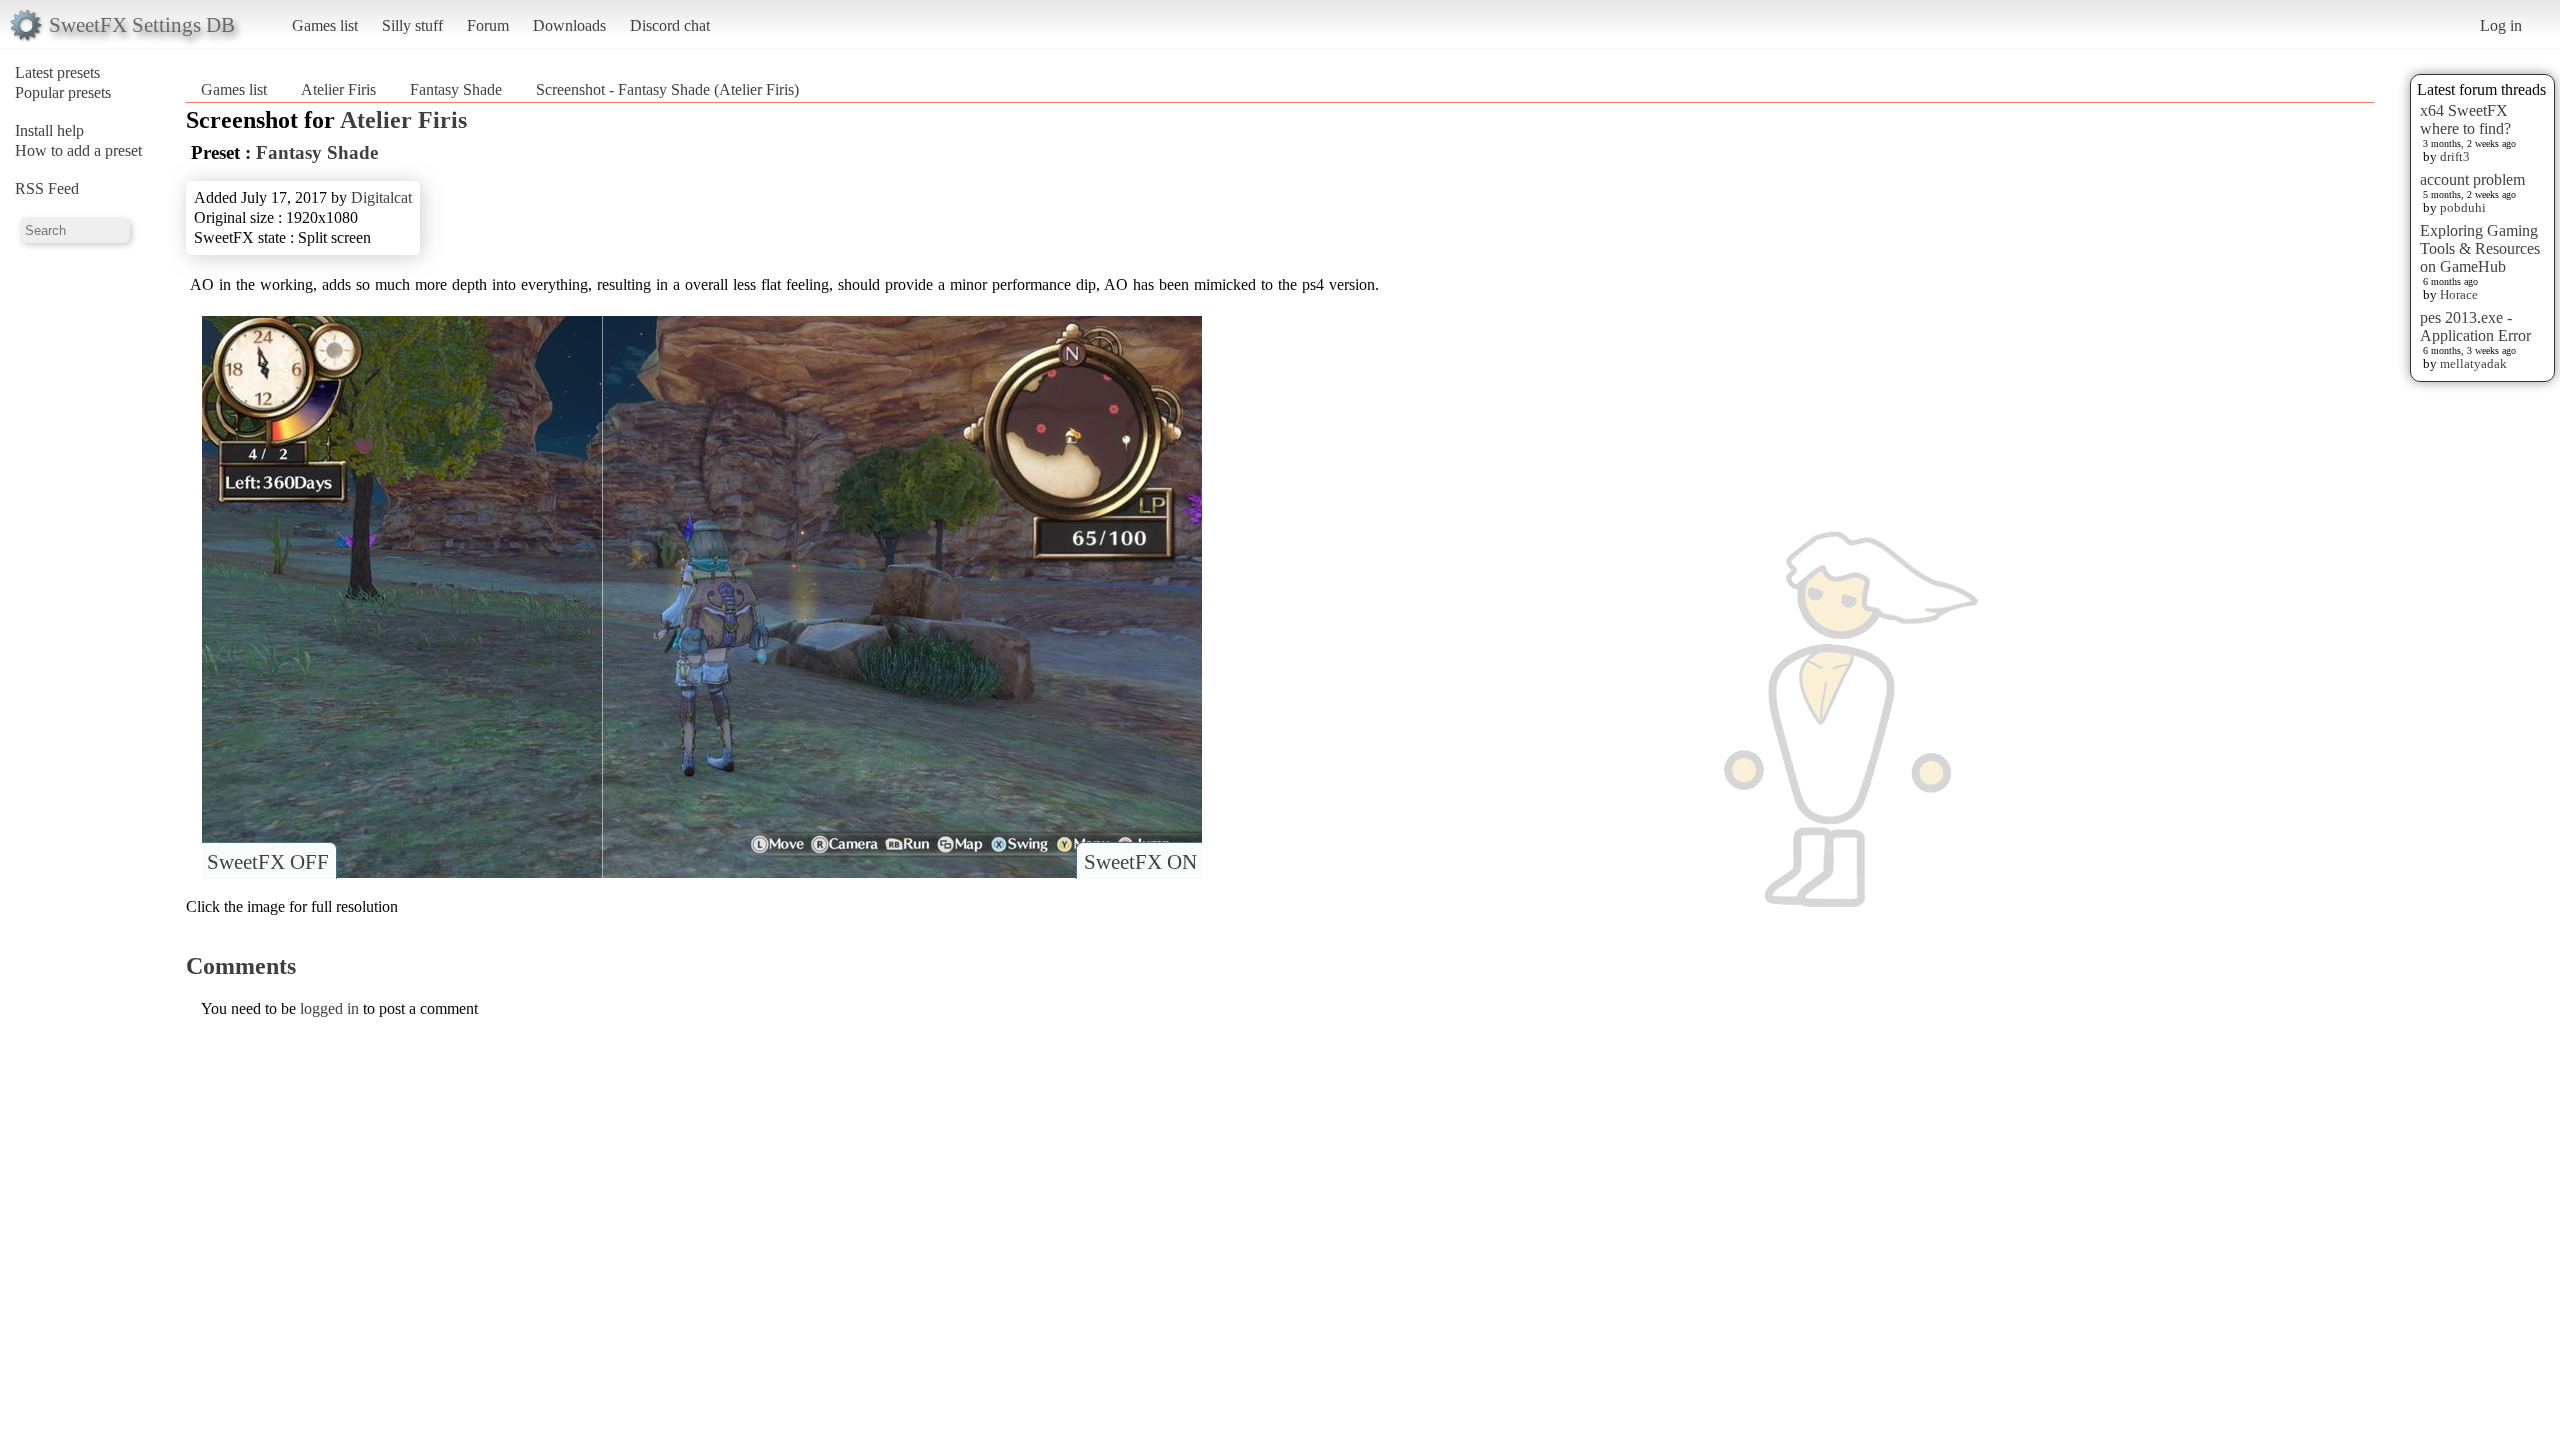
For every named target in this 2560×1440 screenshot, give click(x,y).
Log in (2501, 25)
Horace (2459, 294)
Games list (325, 25)
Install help (49, 130)
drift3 (2455, 156)
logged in (329, 1008)
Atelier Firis (338, 89)
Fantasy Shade (456, 89)
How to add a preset (78, 150)
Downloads (569, 25)
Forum (488, 25)
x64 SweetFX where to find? (2465, 119)
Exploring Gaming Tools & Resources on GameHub (2480, 248)
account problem (2472, 179)
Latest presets (57, 72)
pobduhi (2463, 207)
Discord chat (670, 25)
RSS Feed (47, 188)
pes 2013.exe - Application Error (2475, 326)
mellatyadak (2473, 363)
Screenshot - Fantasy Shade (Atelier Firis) (667, 89)
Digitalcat (381, 197)
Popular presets (63, 92)
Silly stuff (412, 25)
